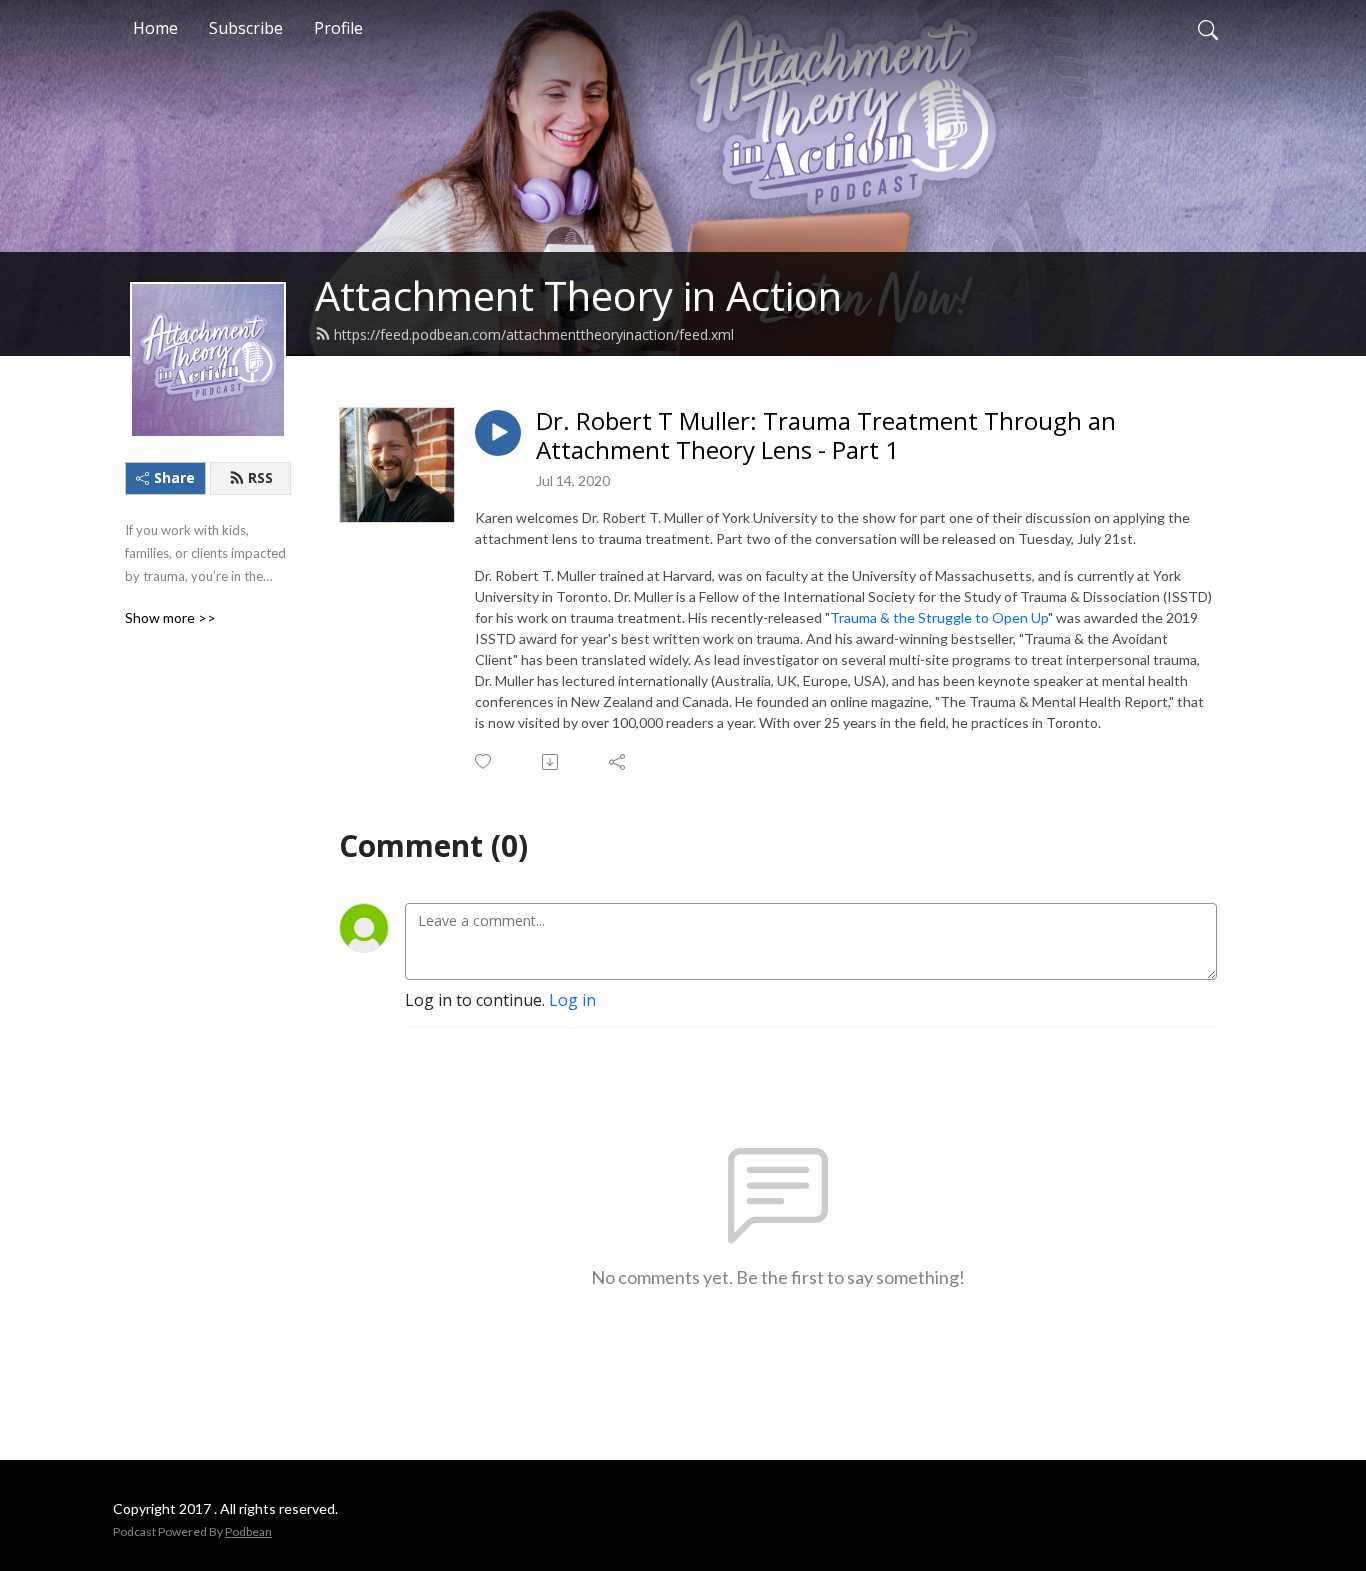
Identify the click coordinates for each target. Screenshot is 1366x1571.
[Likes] (484, 761)
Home (155, 28)
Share (174, 477)
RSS (260, 477)
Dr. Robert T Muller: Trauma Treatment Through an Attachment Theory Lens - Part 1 (826, 436)
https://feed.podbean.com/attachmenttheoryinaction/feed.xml (534, 334)
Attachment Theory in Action (578, 295)
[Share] (618, 762)
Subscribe (246, 28)
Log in (572, 1000)
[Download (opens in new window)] (551, 762)
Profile (338, 28)
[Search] (1208, 28)
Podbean (248, 1531)
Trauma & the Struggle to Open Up (939, 617)
